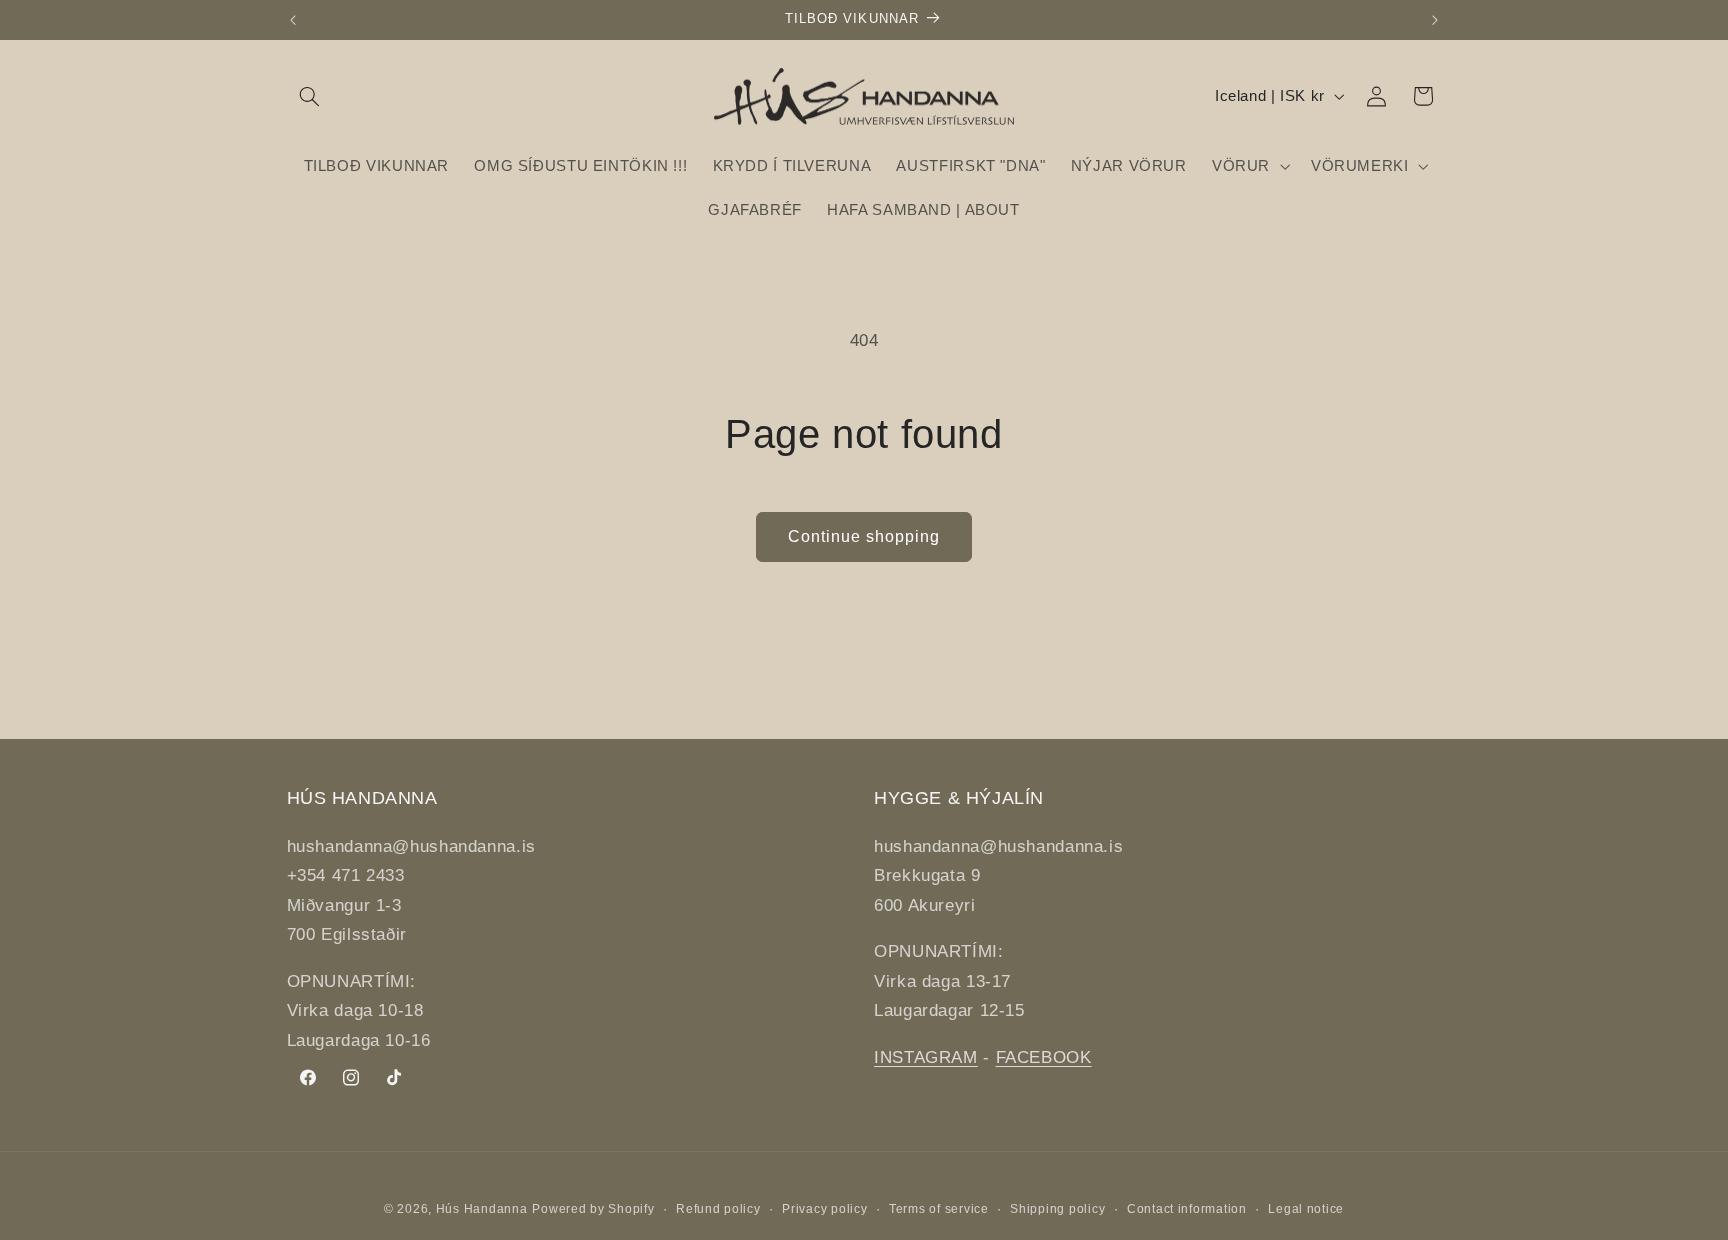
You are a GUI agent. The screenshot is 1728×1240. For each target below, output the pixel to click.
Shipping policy (1057, 1209)
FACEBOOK (1044, 1057)
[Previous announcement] (293, 20)
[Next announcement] (1435, 20)
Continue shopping (864, 536)
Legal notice (1306, 1209)
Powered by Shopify (593, 1209)
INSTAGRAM (926, 1057)
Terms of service (939, 1209)
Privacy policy (824, 1209)
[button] (310, 96)
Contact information (1187, 1209)
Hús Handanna (482, 1209)
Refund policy (718, 1209)
